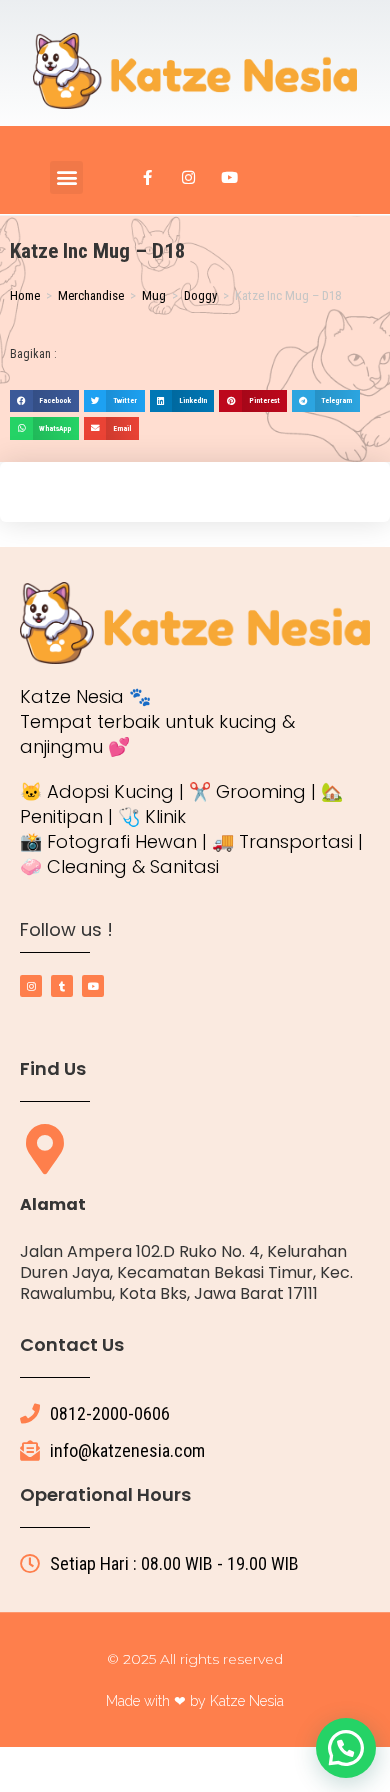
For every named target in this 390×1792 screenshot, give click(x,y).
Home (25, 295)
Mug (154, 295)
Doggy (200, 295)
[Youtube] (230, 177)
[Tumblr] (62, 986)
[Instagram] (189, 177)
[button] (66, 177)
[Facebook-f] (148, 177)
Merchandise (91, 295)
